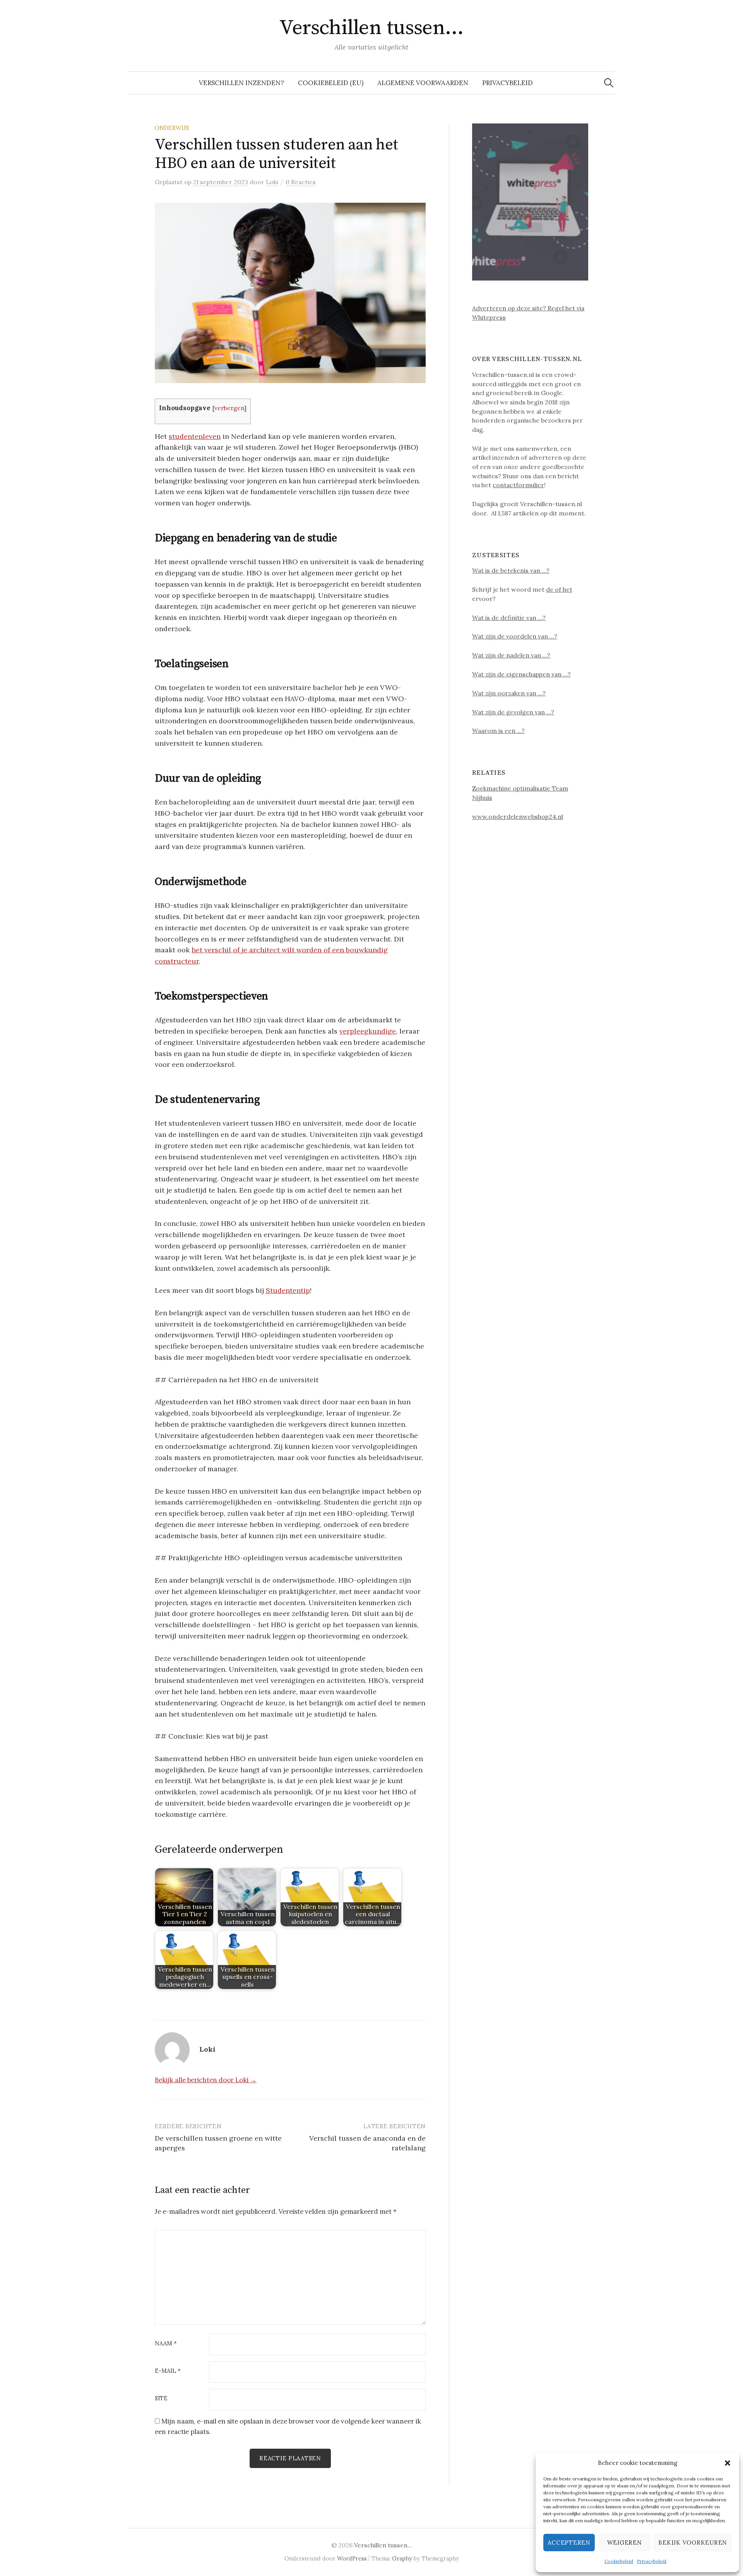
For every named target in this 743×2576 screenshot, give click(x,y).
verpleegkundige (368, 1031)
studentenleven (195, 436)
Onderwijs (172, 128)
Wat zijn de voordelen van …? (515, 636)
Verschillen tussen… (371, 28)
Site (161, 2399)
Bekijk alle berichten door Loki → (206, 2080)
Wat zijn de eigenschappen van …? (521, 674)
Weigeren (625, 2543)
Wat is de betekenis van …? (511, 570)
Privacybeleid (652, 2561)
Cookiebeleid (619, 2561)
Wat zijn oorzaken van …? (509, 693)
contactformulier (518, 485)
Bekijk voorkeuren (693, 2543)
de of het (559, 589)
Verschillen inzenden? (241, 83)
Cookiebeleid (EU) (331, 83)
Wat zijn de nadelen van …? (511, 655)
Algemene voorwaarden (423, 83)
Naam (166, 2344)
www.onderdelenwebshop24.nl (518, 816)
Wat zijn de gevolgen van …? (513, 712)
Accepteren (569, 2543)
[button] (728, 2463)
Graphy (402, 2558)
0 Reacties (301, 182)
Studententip (288, 1290)
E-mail (168, 2371)
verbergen (229, 408)
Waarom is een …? (498, 731)
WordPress (352, 2558)
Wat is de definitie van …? (509, 618)
